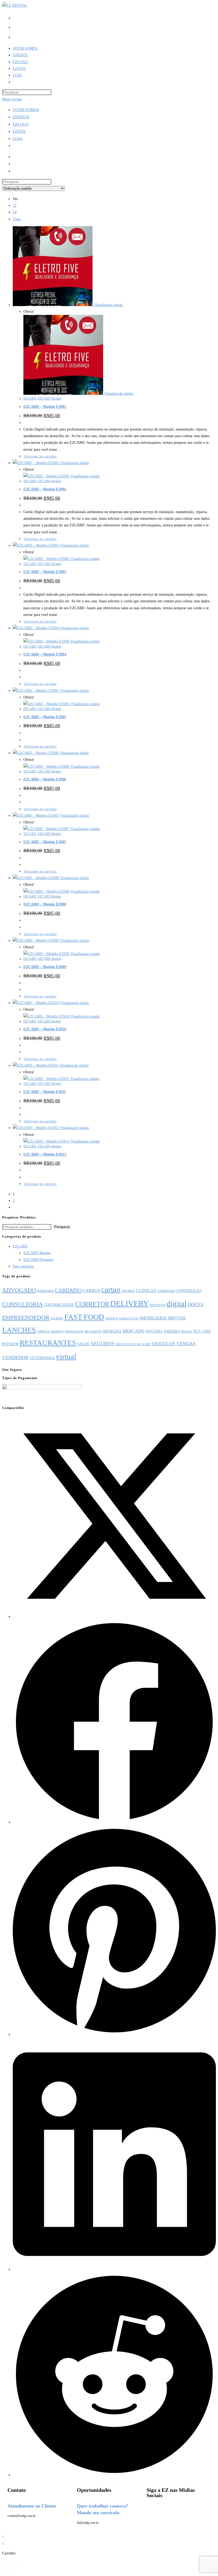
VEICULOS (163, 1344)
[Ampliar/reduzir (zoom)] (4, 2565)
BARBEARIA (46, 1291)
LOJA (18, 139)
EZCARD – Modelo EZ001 (45, 407)
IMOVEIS (177, 1318)
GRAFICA (111, 1319)
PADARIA (172, 1331)
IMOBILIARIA (153, 1318)
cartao (111, 1289)
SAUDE (83, 1344)
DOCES (196, 1305)
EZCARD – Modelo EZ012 (45, 1154)
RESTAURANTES (48, 1343)
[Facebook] (153, 2510)
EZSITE (19, 131)
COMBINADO (166, 1291)
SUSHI (146, 1344)
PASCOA (187, 1332)
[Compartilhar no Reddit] (114, 2475)
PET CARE (202, 1331)
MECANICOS (93, 1332)
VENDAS (186, 1344)
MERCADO (133, 1331)
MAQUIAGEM (74, 1332)
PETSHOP (10, 1344)
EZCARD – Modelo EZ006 (45, 779)
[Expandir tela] (9, 2565)
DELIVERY (129, 1303)
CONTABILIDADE (59, 1305)
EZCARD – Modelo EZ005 (45, 717)
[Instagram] (167, 2510)
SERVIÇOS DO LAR (128, 1344)
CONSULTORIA (22, 1304)
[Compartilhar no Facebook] (114, 1822)
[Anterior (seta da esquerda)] (4, 2571)
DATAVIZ (21, 117)
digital (177, 1303)
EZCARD (30, 399)
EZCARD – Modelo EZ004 (45, 654)
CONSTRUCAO (189, 1291)
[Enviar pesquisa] (54, 183)
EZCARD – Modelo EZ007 (45, 842)
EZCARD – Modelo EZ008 (45, 904)
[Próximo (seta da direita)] (9, 2571)
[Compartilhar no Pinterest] (114, 2035)
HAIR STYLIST (129, 1319)
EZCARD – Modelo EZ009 (45, 967)
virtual (66, 1356)
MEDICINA (112, 1331)
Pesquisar (62, 1227)
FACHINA (57, 1319)
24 (15, 212)
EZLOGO (21, 124)
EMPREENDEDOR (26, 1317)
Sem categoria (23, 1266)
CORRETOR (92, 1304)
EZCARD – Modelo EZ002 (45, 489)
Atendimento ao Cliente (32, 2506)
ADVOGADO (19, 1290)
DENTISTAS (158, 1305)
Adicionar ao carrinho (40, 456)
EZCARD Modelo (49, 399)
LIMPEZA (43, 1332)
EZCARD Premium (38, 1260)
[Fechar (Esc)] (18, 2565)
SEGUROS (102, 1344)
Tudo (17, 219)
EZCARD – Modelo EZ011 (45, 1092)
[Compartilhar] (14, 2565)
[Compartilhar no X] (114, 1617)
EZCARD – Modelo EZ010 (45, 1029)
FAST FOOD (84, 1317)
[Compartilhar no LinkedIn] (114, 2269)
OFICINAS (154, 1331)
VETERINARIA (42, 1358)
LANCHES (19, 1330)
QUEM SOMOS (26, 110)
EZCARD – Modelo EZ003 (45, 572)
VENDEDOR (15, 1358)
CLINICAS (146, 1291)
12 (15, 206)
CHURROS (128, 1291)
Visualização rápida (108, 305)
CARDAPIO (68, 1290)
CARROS (91, 1291)
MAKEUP (57, 1332)
